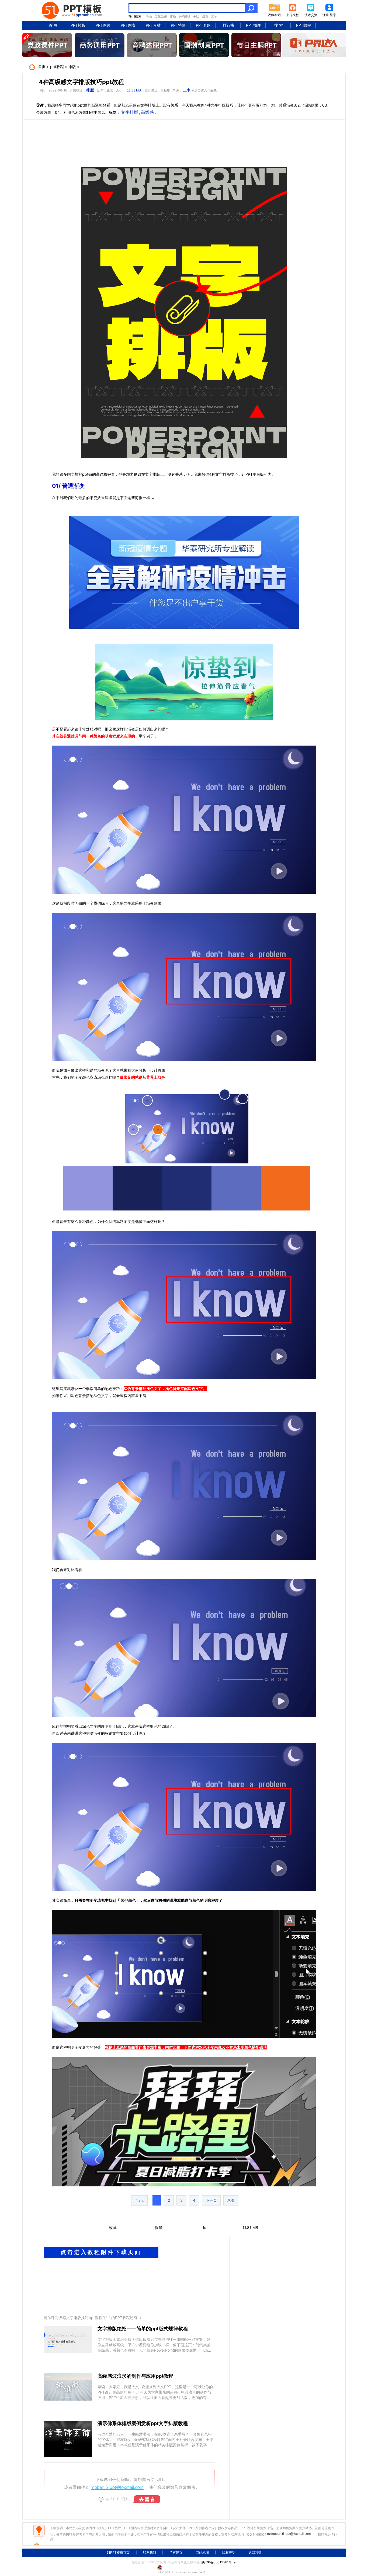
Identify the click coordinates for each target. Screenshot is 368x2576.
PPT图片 (103, 25)
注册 (326, 15)
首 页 (53, 25)
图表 (205, 16)
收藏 (113, 2227)
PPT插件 (253, 25)
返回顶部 (255, 2552)
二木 (187, 90)
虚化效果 (161, 16)
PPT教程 (303, 25)
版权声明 (229, 2552)
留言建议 (176, 2552)
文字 (214, 16)
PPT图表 (128, 25)
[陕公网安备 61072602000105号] (184, 2568)
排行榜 (228, 25)
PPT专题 (203, 25)
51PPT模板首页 (118, 2552)
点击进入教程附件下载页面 (101, 2252)
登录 (333, 15)
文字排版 (130, 112)
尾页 (231, 2200)
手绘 (196, 16)
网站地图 (202, 2552)
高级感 (147, 112)
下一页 (211, 2200)
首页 (42, 67)
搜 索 (279, 25)
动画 (149, 16)
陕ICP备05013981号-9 (218, 2562)
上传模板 (293, 15)
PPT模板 (78, 25)
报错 (159, 2227)
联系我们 (150, 2552)
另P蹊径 (185, 16)
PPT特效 (178, 25)
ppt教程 (57, 67)
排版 (173, 16)
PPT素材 (153, 25)
